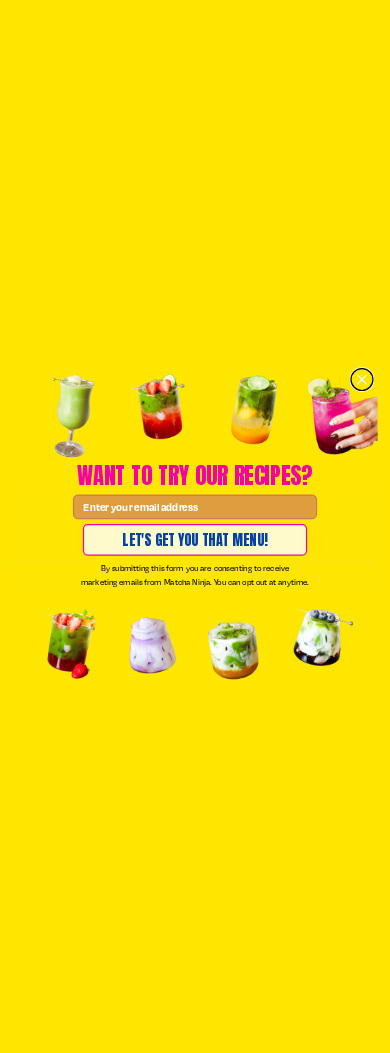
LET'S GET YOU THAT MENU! (194, 539)
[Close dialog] (362, 379)
